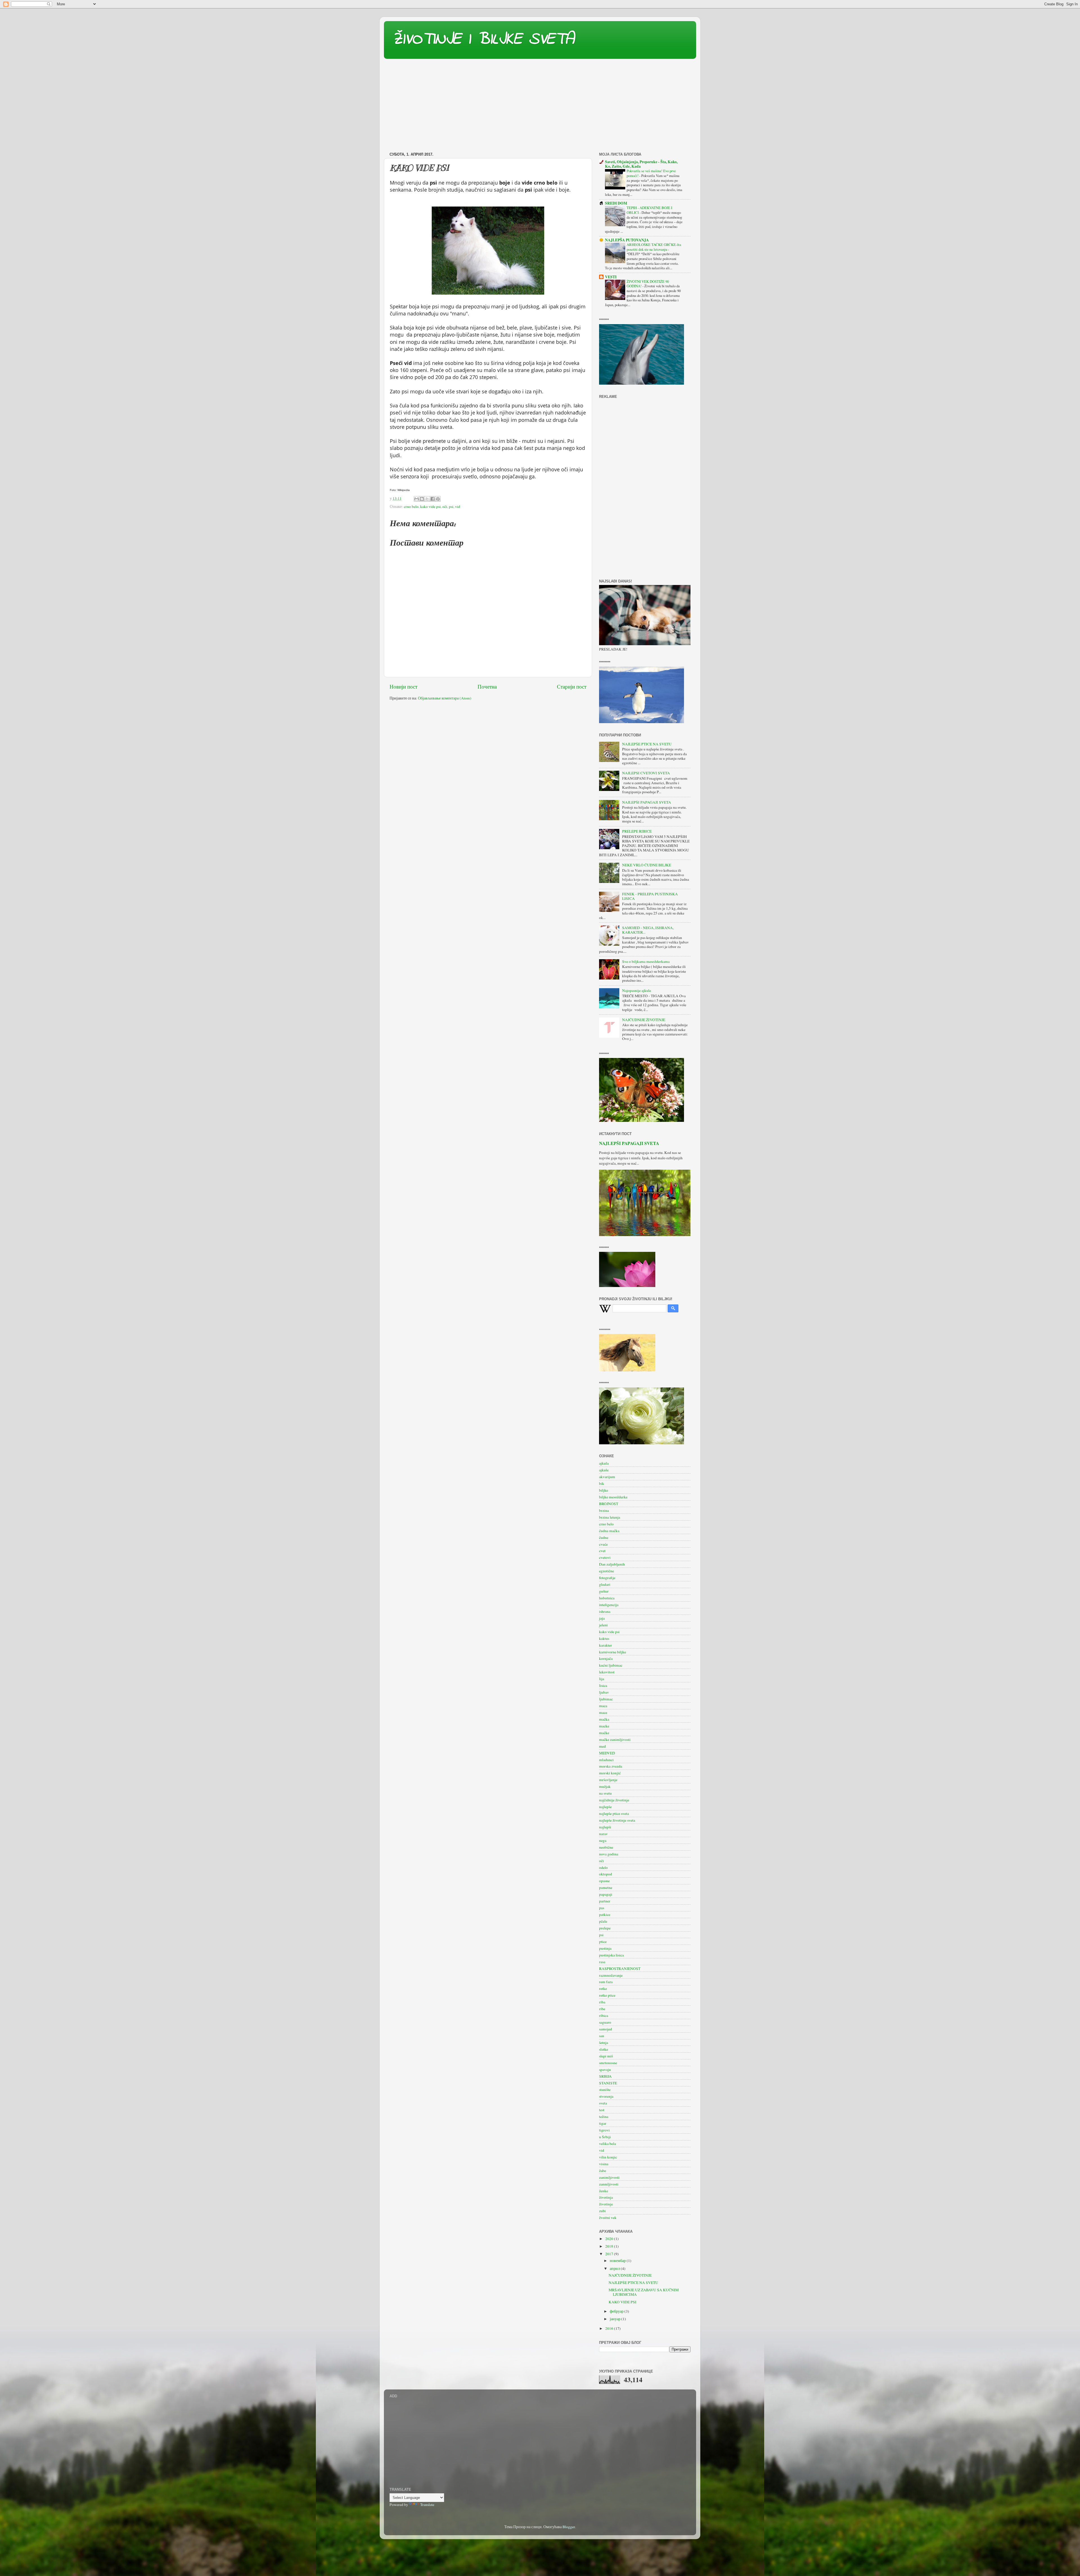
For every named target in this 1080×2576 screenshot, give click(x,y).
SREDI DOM (616, 203)
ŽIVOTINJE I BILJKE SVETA (483, 40)
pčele (603, 1921)
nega (603, 1840)
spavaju (605, 2070)
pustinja (605, 1948)
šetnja (604, 2043)
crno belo (411, 506)
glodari (605, 1584)
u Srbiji (605, 2137)
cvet (602, 1551)
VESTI (611, 277)
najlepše (605, 1807)
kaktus (604, 1638)
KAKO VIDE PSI (623, 2302)
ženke (604, 2191)
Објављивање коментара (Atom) (445, 698)
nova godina (609, 1854)
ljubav (604, 1692)
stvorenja (606, 2096)
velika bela (607, 2144)
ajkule (604, 1470)
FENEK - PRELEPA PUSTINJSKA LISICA (650, 896)
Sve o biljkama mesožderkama (646, 961)
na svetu (605, 1793)
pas (602, 1908)
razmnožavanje (611, 1975)
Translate (427, 2505)
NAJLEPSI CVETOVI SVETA (646, 773)
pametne (606, 1887)
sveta (603, 2103)
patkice (605, 1914)
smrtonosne (608, 2063)
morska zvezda (611, 1766)
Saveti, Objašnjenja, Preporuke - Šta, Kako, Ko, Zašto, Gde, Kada (641, 164)
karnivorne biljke (613, 1652)
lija (602, 1679)
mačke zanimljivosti (615, 1739)
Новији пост (403, 686)
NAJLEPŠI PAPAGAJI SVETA (647, 802)
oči (445, 506)
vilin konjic (608, 2157)
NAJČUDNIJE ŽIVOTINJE (644, 1020)
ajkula (604, 1463)
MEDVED (607, 1753)
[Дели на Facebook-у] (433, 499)
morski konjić (610, 1773)
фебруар (617, 2311)
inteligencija (609, 1605)
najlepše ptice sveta (614, 1813)
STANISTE (608, 2083)
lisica (603, 1685)
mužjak (605, 1786)
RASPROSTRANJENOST (620, 1969)
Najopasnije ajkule (637, 990)
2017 (610, 2254)
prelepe (605, 1928)
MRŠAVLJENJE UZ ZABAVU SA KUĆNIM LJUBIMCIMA (644, 2292)
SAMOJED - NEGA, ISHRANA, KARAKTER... (648, 930)
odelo (603, 1867)
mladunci (606, 1760)
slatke (604, 2049)
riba (602, 2002)
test (602, 2110)
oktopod (606, 1874)
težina (604, 2117)
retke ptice (607, 1995)
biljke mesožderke (613, 1497)
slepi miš (606, 2056)
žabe (603, 2171)
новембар (618, 2261)
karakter (606, 1645)
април (615, 2268)
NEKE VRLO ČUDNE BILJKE (647, 865)
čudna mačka (609, 1531)
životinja (606, 2197)
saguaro (605, 2022)
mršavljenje (608, 1780)
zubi (602, 2211)
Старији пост (572, 686)
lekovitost (607, 1672)
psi (451, 506)
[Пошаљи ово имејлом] (417, 499)
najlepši (605, 1827)
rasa (602, 1962)
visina (604, 2164)
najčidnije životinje (614, 1800)
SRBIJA (605, 2076)
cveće (603, 1544)
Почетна (487, 686)
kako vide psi (430, 506)
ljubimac (606, 1699)
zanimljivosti (609, 2177)
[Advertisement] (540, 107)
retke (603, 1988)
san (602, 2036)
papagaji (606, 1894)
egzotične (607, 1571)
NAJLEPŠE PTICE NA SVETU (647, 744)
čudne (604, 1537)
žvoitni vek (608, 2218)
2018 (610, 2246)
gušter (604, 1591)
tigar (603, 2123)
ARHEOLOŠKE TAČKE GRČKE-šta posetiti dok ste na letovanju (654, 247)
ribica (604, 2015)
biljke (604, 1490)
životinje (606, 2204)
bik (602, 1483)
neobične (606, 1847)
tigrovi (604, 2130)
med (602, 1746)
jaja (602, 1618)
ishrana (605, 1611)
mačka (604, 1719)
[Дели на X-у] (427, 499)
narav (603, 1834)
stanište (605, 2090)
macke (604, 1726)
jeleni (603, 1625)
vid (458, 506)
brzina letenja (610, 1517)
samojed (606, 2029)
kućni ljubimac (611, 1665)
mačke (604, 1733)
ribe (602, 2009)
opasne (604, 1881)
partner (605, 1901)
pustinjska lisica (611, 1955)
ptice (603, 1941)
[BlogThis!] (422, 499)
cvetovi (605, 1557)
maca (603, 1706)
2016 (610, 2328)
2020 (610, 2239)
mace (603, 1712)
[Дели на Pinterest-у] (438, 499)
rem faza (606, 1982)
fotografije (607, 1578)
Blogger (569, 2527)
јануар (616, 2319)
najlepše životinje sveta (617, 1820)
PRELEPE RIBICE (637, 831)
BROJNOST (609, 1504)
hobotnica (607, 1598)
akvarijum (607, 1477)
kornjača (606, 1658)
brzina (604, 1510)
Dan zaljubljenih (612, 1564)
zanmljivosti (609, 2184)
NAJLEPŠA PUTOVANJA (627, 240)
